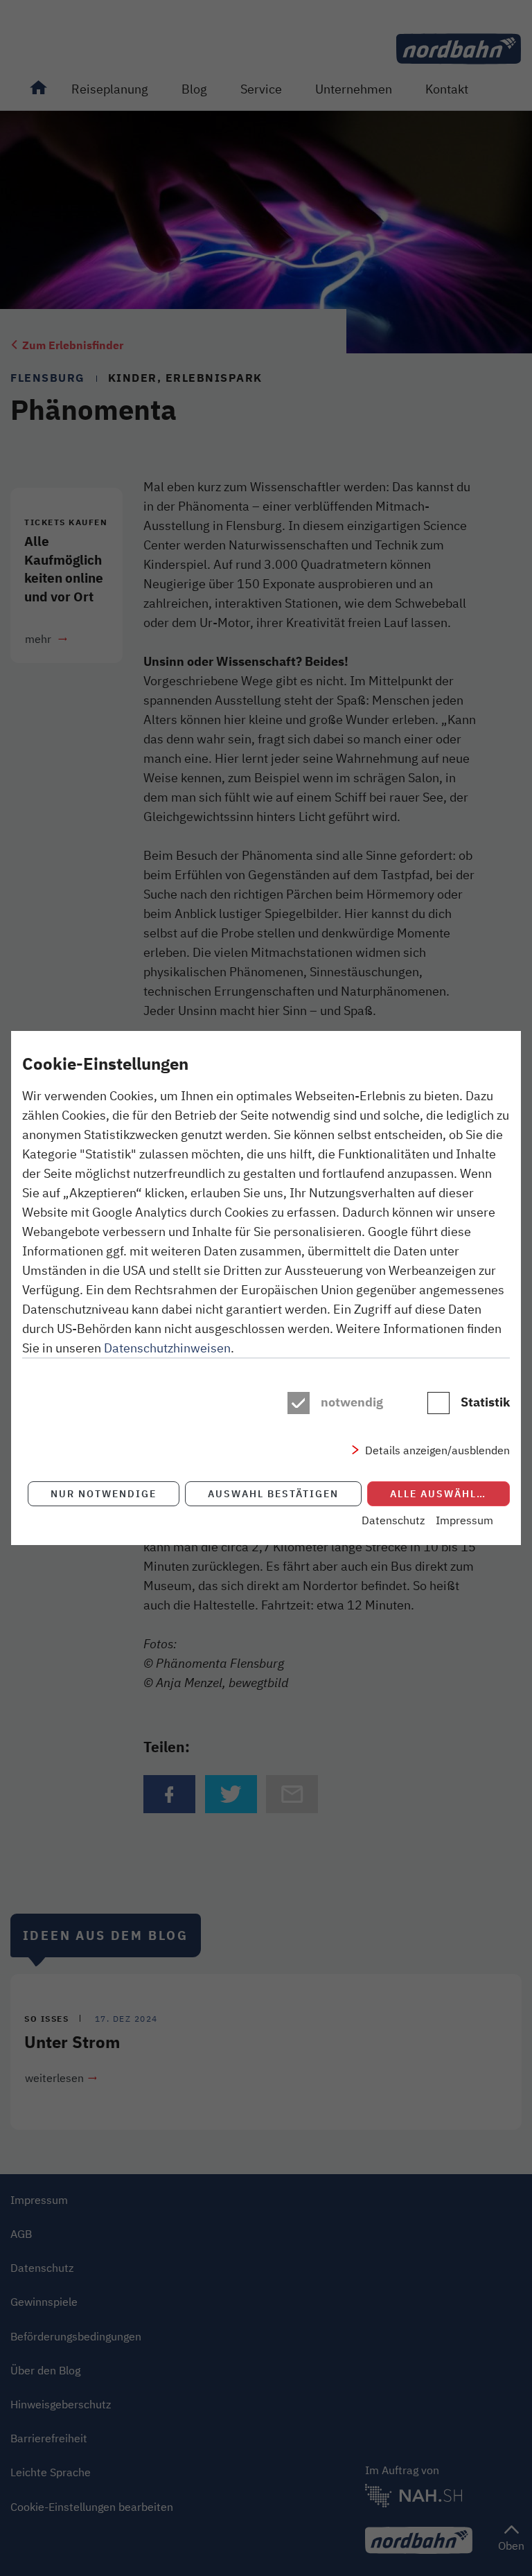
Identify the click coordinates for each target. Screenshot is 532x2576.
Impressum (464, 1520)
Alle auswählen (441, 1493)
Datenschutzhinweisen (167, 1348)
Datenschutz (393, 1520)
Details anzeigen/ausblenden (437, 1450)
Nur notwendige (104, 1493)
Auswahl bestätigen (273, 1493)
